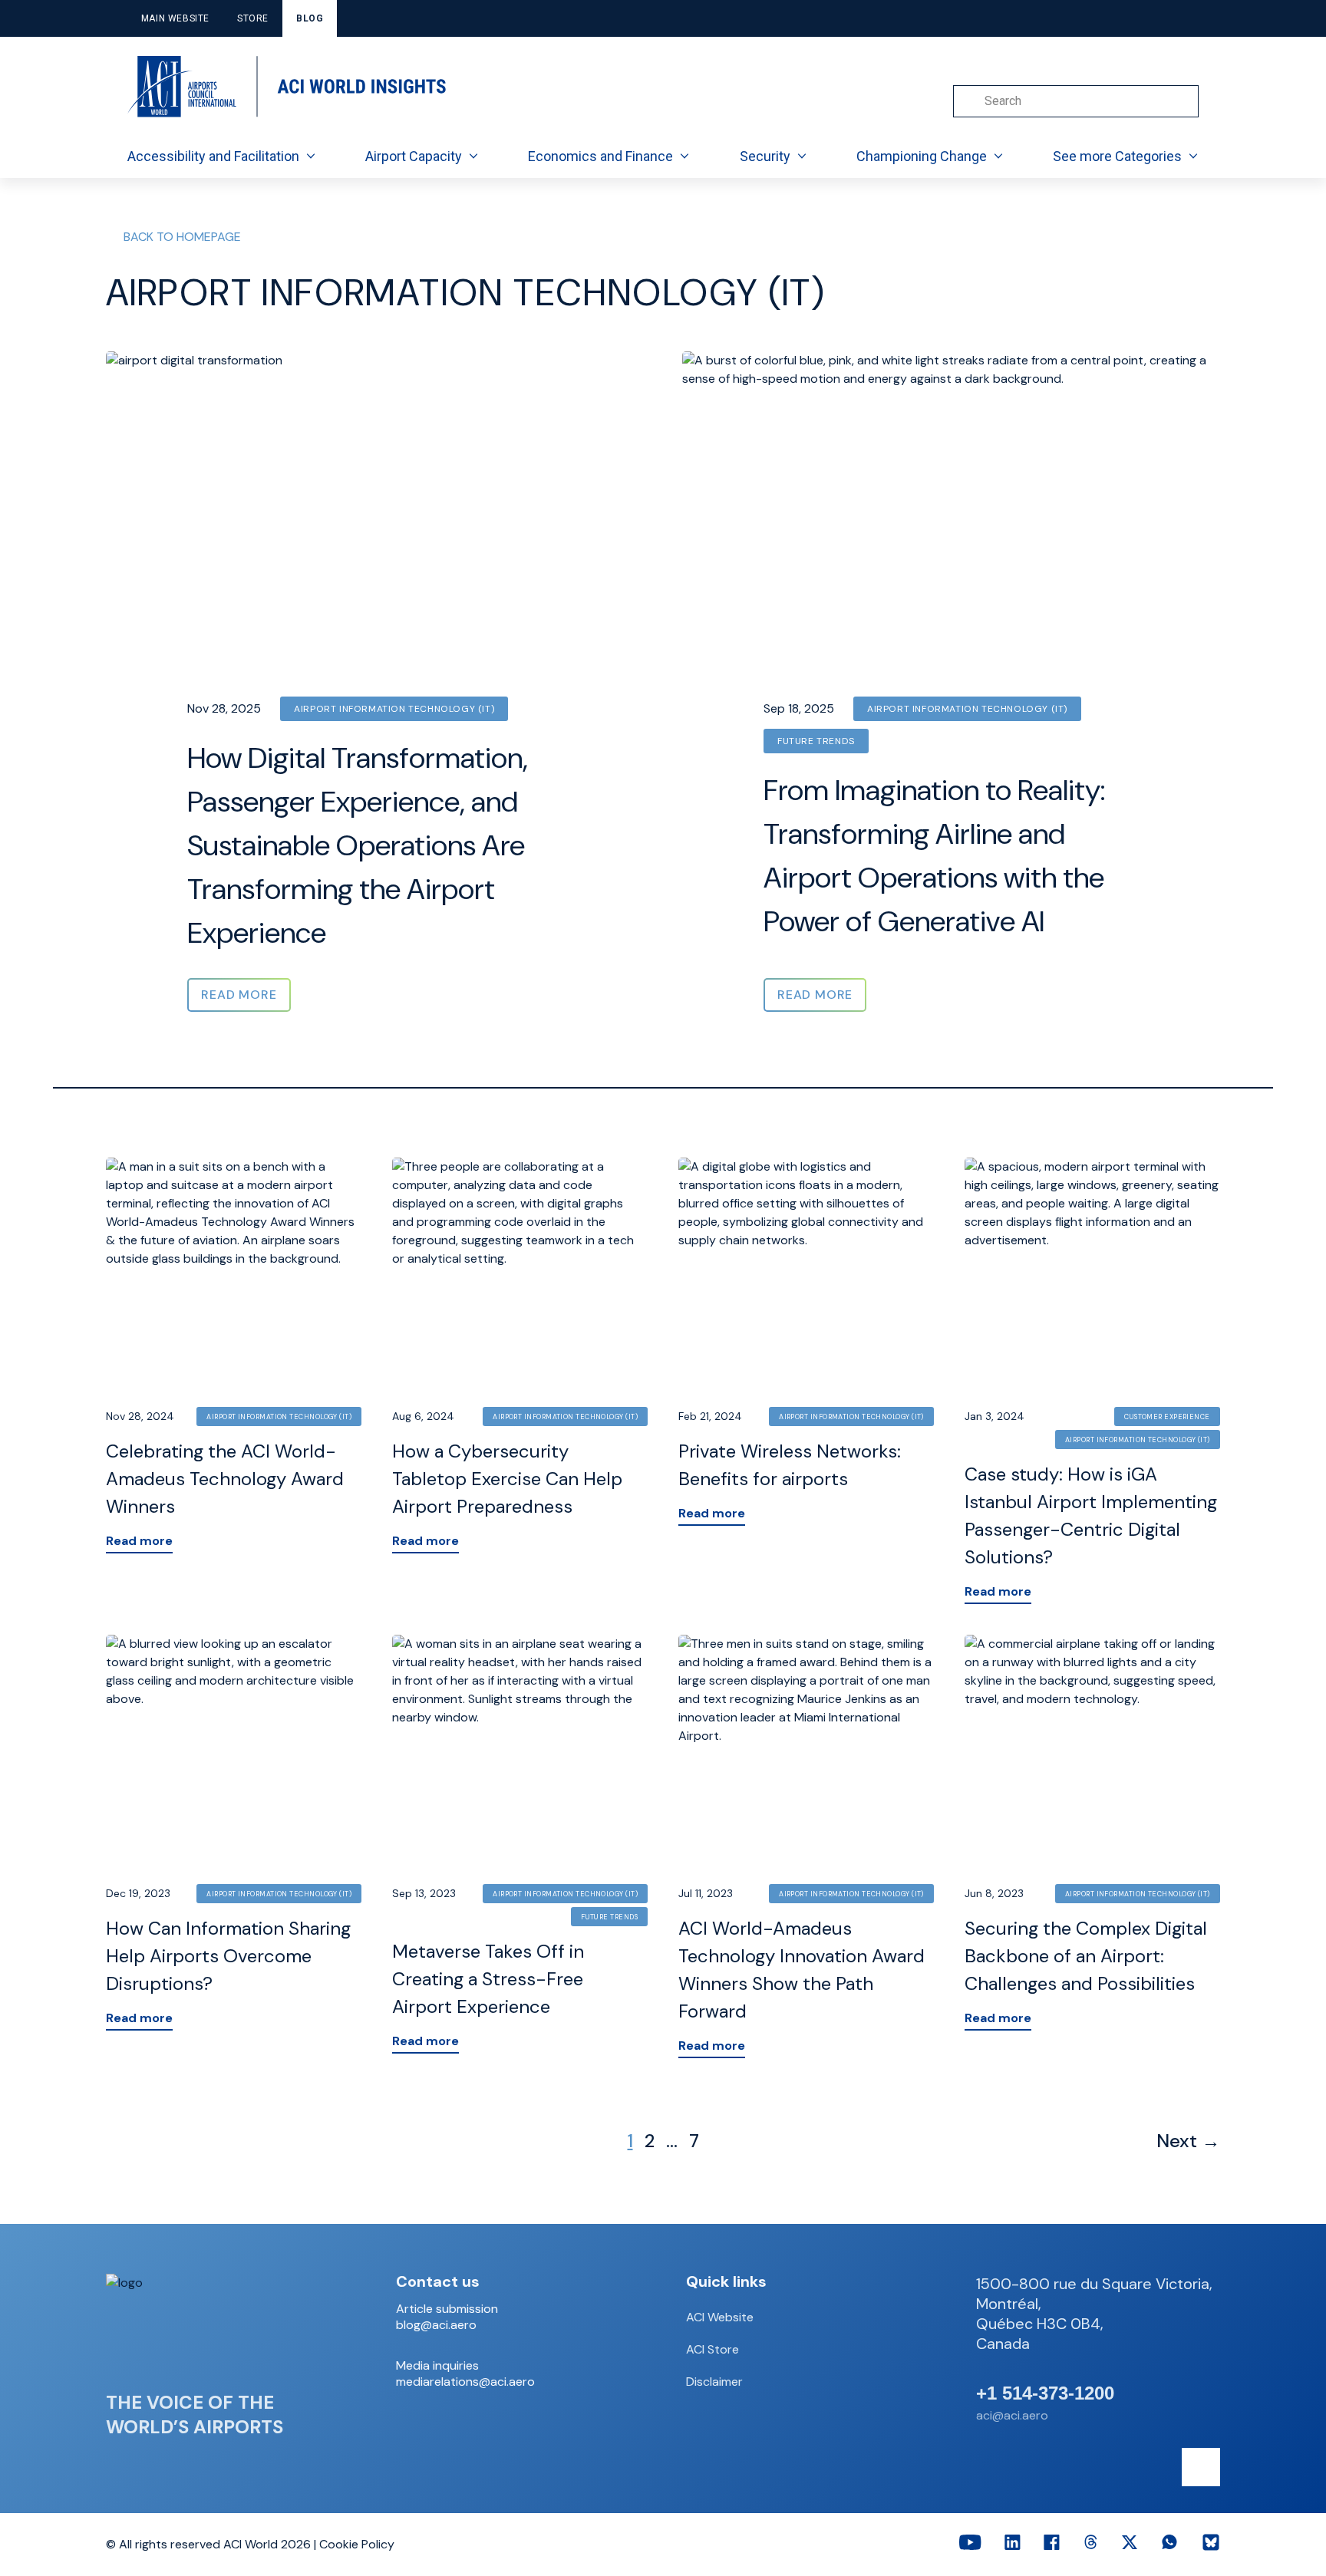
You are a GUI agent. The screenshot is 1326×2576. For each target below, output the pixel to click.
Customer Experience (1167, 1417)
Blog (310, 18)
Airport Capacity (414, 156)
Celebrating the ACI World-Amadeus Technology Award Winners (225, 1479)
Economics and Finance (600, 156)
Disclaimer (714, 2382)
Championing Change (922, 156)
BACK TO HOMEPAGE (182, 237)
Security (765, 156)
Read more (139, 1541)
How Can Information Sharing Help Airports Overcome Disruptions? (228, 1956)
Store (253, 18)
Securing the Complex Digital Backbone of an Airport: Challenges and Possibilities (1086, 1956)
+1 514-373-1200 (1045, 2393)
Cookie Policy (357, 2544)
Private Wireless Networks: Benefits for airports (790, 1465)
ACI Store (712, 2349)
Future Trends (816, 741)
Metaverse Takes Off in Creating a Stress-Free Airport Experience (488, 1979)
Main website (175, 18)
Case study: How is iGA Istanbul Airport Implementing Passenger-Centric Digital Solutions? (1091, 1515)
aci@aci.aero (1012, 2415)
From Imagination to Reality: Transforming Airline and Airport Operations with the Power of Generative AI (934, 856)
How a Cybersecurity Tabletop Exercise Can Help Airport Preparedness (507, 1479)
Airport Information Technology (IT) (394, 709)
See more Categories (1117, 156)
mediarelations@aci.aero (465, 2382)
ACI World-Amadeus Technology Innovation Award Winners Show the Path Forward (802, 1970)
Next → (1188, 2141)
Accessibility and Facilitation (213, 156)
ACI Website (720, 2317)
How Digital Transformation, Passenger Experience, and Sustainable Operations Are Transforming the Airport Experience (358, 845)
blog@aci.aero (436, 2325)
